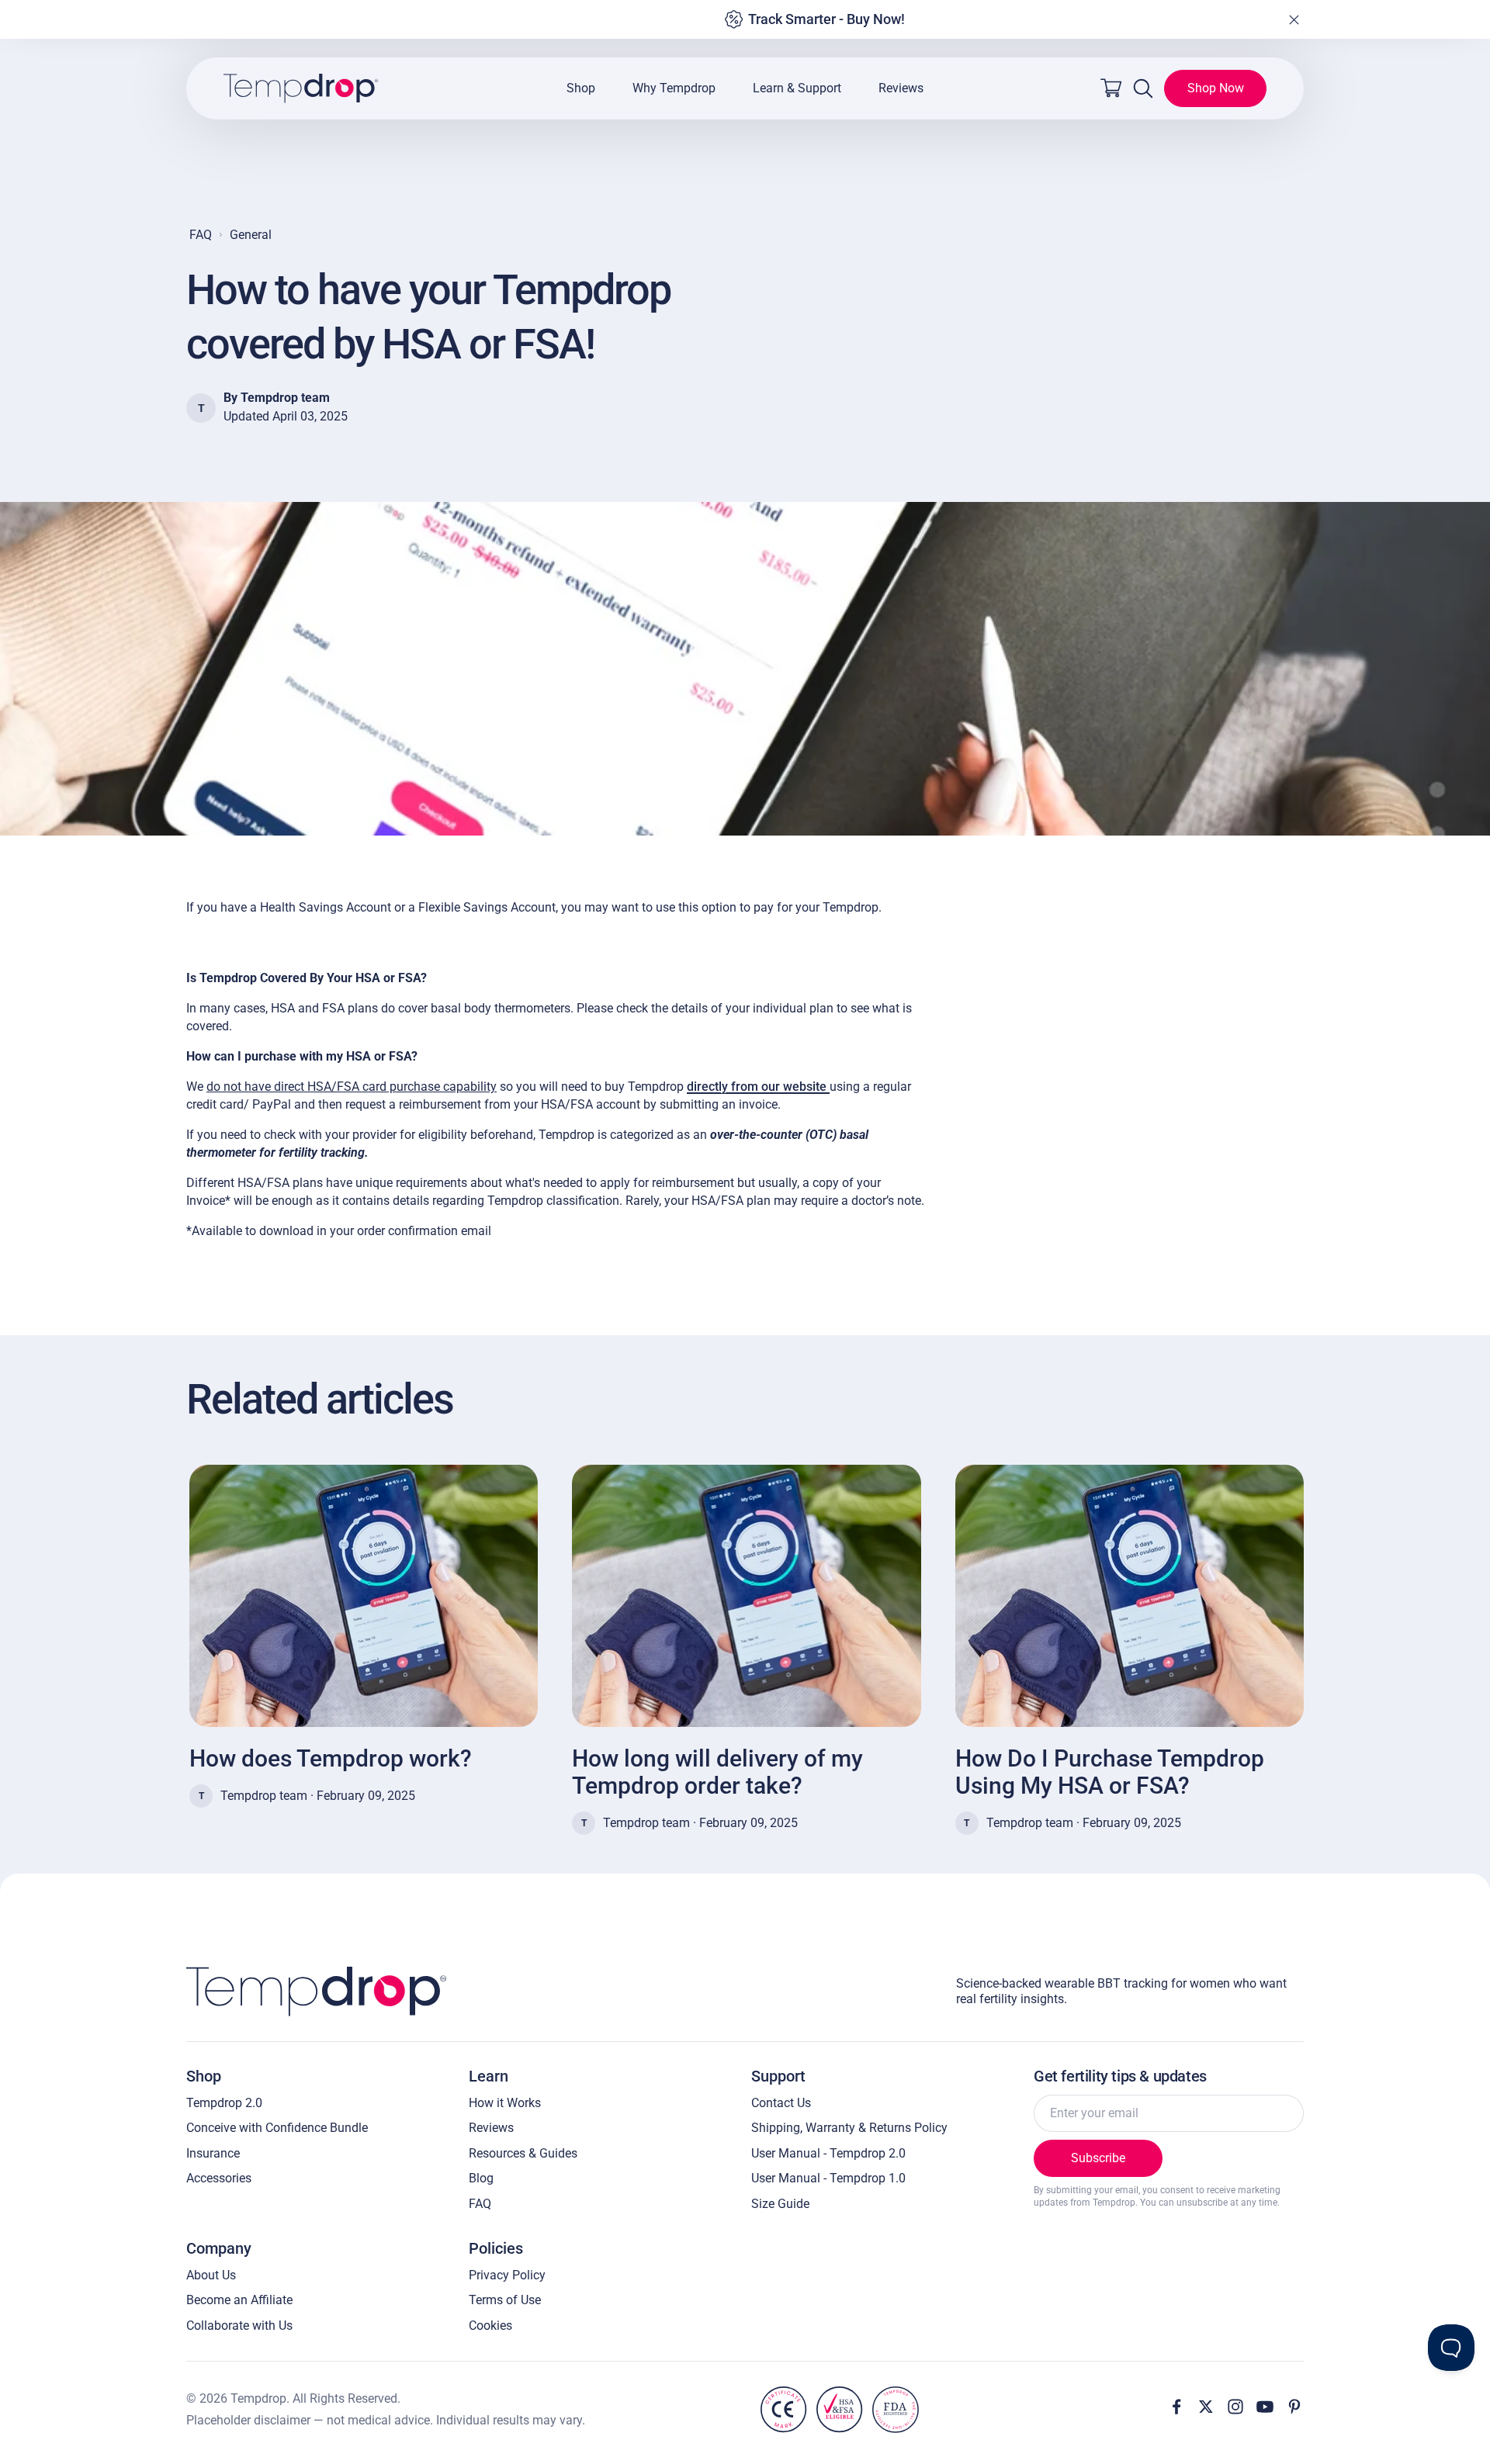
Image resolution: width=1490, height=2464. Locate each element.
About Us (211, 2275)
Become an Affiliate (239, 2300)
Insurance (213, 2153)
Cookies (490, 2326)
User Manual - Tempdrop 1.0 (828, 2178)
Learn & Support (797, 88)
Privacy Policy (507, 2275)
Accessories (219, 2178)
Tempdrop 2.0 (224, 2103)
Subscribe (1098, 2158)
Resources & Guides (523, 2153)
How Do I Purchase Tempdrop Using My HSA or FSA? (1110, 1772)
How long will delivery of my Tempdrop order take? (717, 1772)
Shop (581, 88)
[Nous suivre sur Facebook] (1176, 2407)
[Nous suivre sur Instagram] (1235, 2407)
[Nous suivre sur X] (1206, 2407)
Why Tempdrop (674, 88)
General (251, 235)
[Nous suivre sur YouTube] (1265, 2407)
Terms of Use (505, 2300)
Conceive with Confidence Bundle (277, 2128)
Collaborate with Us (239, 2326)
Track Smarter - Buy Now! (826, 19)
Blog (481, 2178)
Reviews (901, 88)
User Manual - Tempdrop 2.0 (828, 2153)
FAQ (201, 235)
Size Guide (780, 2204)
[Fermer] (1294, 19)
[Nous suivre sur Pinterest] (1294, 2407)
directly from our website (758, 1087)
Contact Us (781, 2103)
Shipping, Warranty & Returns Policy (849, 2128)
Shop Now (1216, 88)
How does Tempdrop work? (331, 1758)
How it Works (505, 2103)
